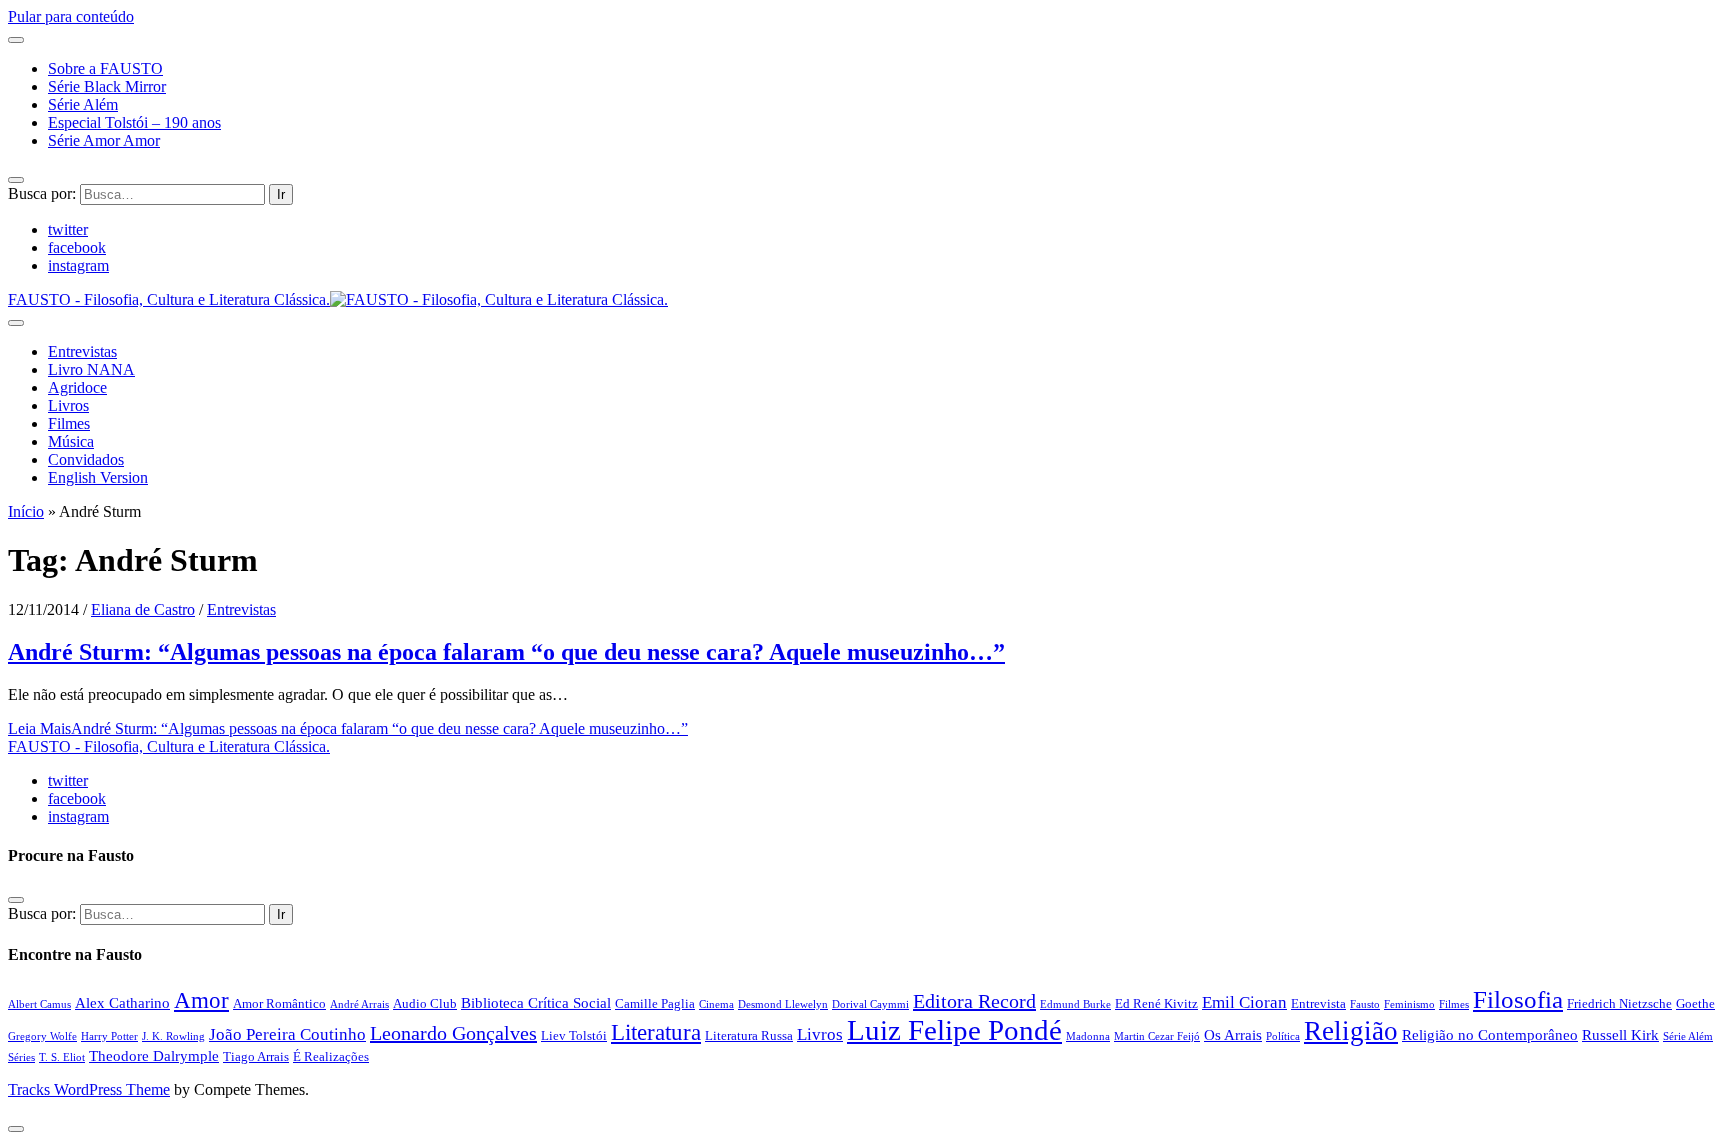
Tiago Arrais (256, 1056)
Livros (68, 405)
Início (26, 511)
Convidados (86, 459)
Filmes (69, 423)
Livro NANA (91, 369)
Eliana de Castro (143, 609)
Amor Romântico (279, 1003)
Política (1283, 1036)
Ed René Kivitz (1156, 1003)
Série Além (83, 104)
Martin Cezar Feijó (1157, 1036)
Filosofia (1518, 999)
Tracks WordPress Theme (89, 1089)
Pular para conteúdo (71, 16)
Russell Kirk (1620, 1034)
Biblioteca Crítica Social (536, 1002)
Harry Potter (109, 1036)
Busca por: (42, 193)
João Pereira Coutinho (287, 1034)
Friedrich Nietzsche (1619, 1003)
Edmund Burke (1075, 1004)
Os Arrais (1233, 1034)
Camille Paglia (655, 1003)
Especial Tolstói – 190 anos (134, 122)
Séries (21, 1057)
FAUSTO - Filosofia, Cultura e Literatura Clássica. (169, 746)
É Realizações (331, 1056)
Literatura (656, 1032)
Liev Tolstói (574, 1035)
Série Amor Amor (104, 140)
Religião (1351, 1031)
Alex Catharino (122, 1002)
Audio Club (425, 1003)
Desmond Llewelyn (783, 1004)
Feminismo (1409, 1004)
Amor (201, 1000)
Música (71, 441)
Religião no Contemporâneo (1490, 1034)
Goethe (1695, 1003)
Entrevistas (82, 351)
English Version (98, 477)
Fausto (1365, 1004)
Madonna (1088, 1036)
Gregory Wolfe (42, 1036)
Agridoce (77, 387)
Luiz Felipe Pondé (954, 1030)
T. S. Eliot (62, 1057)
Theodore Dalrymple (154, 1055)
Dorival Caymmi (870, 1004)
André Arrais (359, 1004)
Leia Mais (348, 728)
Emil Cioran (1244, 1002)
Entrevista (1318, 1003)
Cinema (716, 1004)
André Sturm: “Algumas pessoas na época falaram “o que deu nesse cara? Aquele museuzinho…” (506, 652)
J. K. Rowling (173, 1036)
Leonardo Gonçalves (453, 1033)
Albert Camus (39, 1004)
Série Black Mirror (107, 86)
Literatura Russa (749, 1035)
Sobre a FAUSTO (105, 68)
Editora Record (974, 1001)
